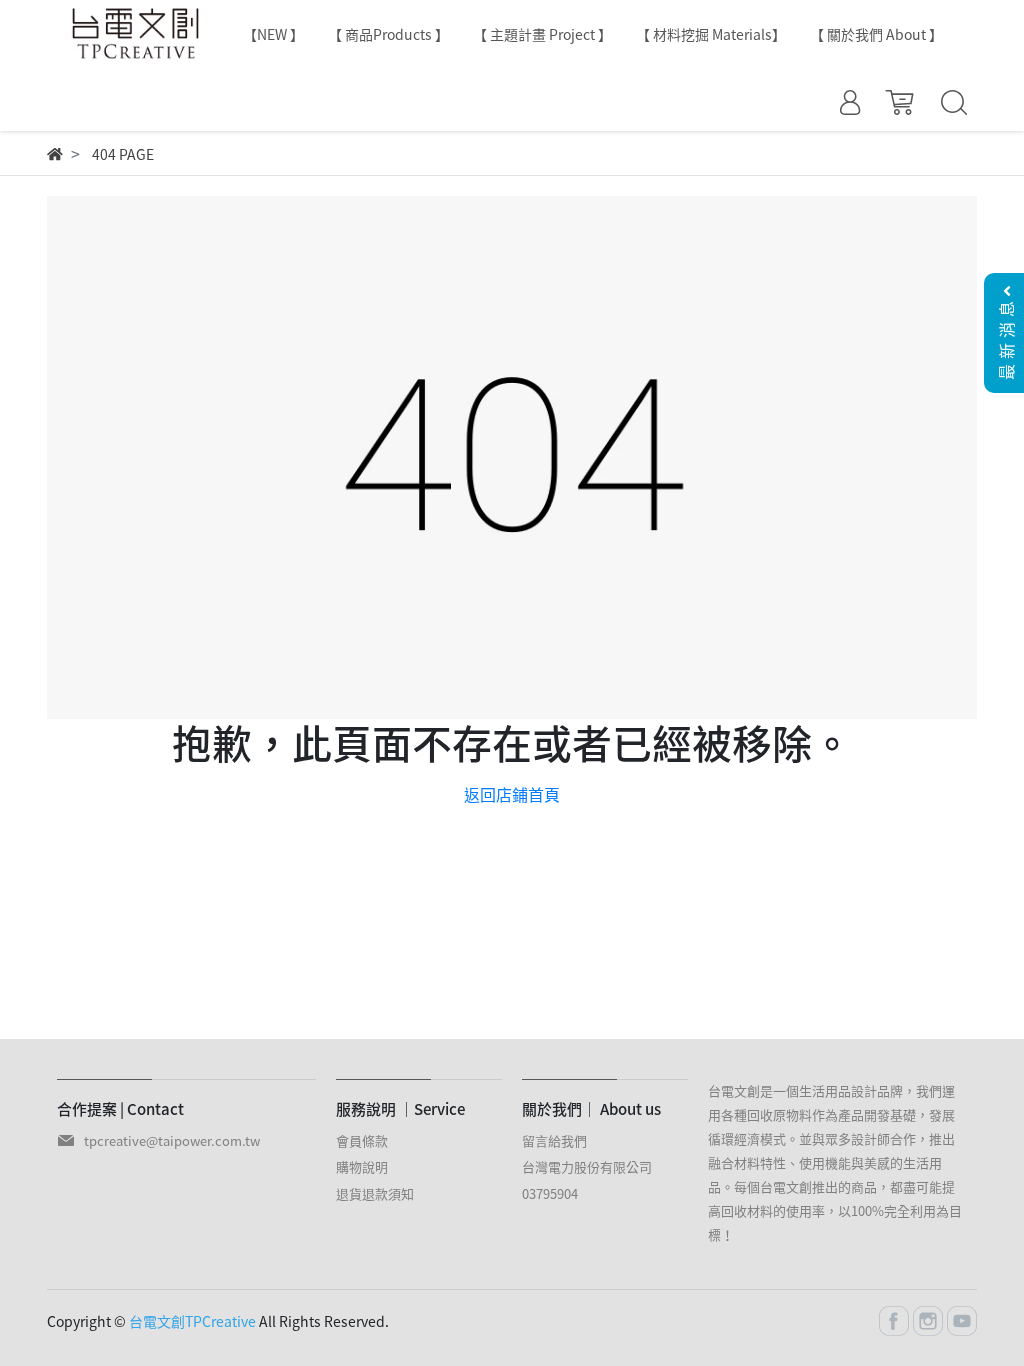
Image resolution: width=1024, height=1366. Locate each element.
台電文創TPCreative (192, 1321)
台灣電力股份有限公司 (587, 1166)
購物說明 (362, 1166)
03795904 (550, 1193)
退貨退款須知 (375, 1193)
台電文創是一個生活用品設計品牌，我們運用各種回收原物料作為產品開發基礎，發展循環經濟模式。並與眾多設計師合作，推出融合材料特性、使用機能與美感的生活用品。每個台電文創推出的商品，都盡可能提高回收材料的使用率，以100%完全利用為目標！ (835, 1162)
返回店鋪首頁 (512, 794)
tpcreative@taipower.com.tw (172, 1140)
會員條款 (362, 1140)
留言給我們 (554, 1140)
